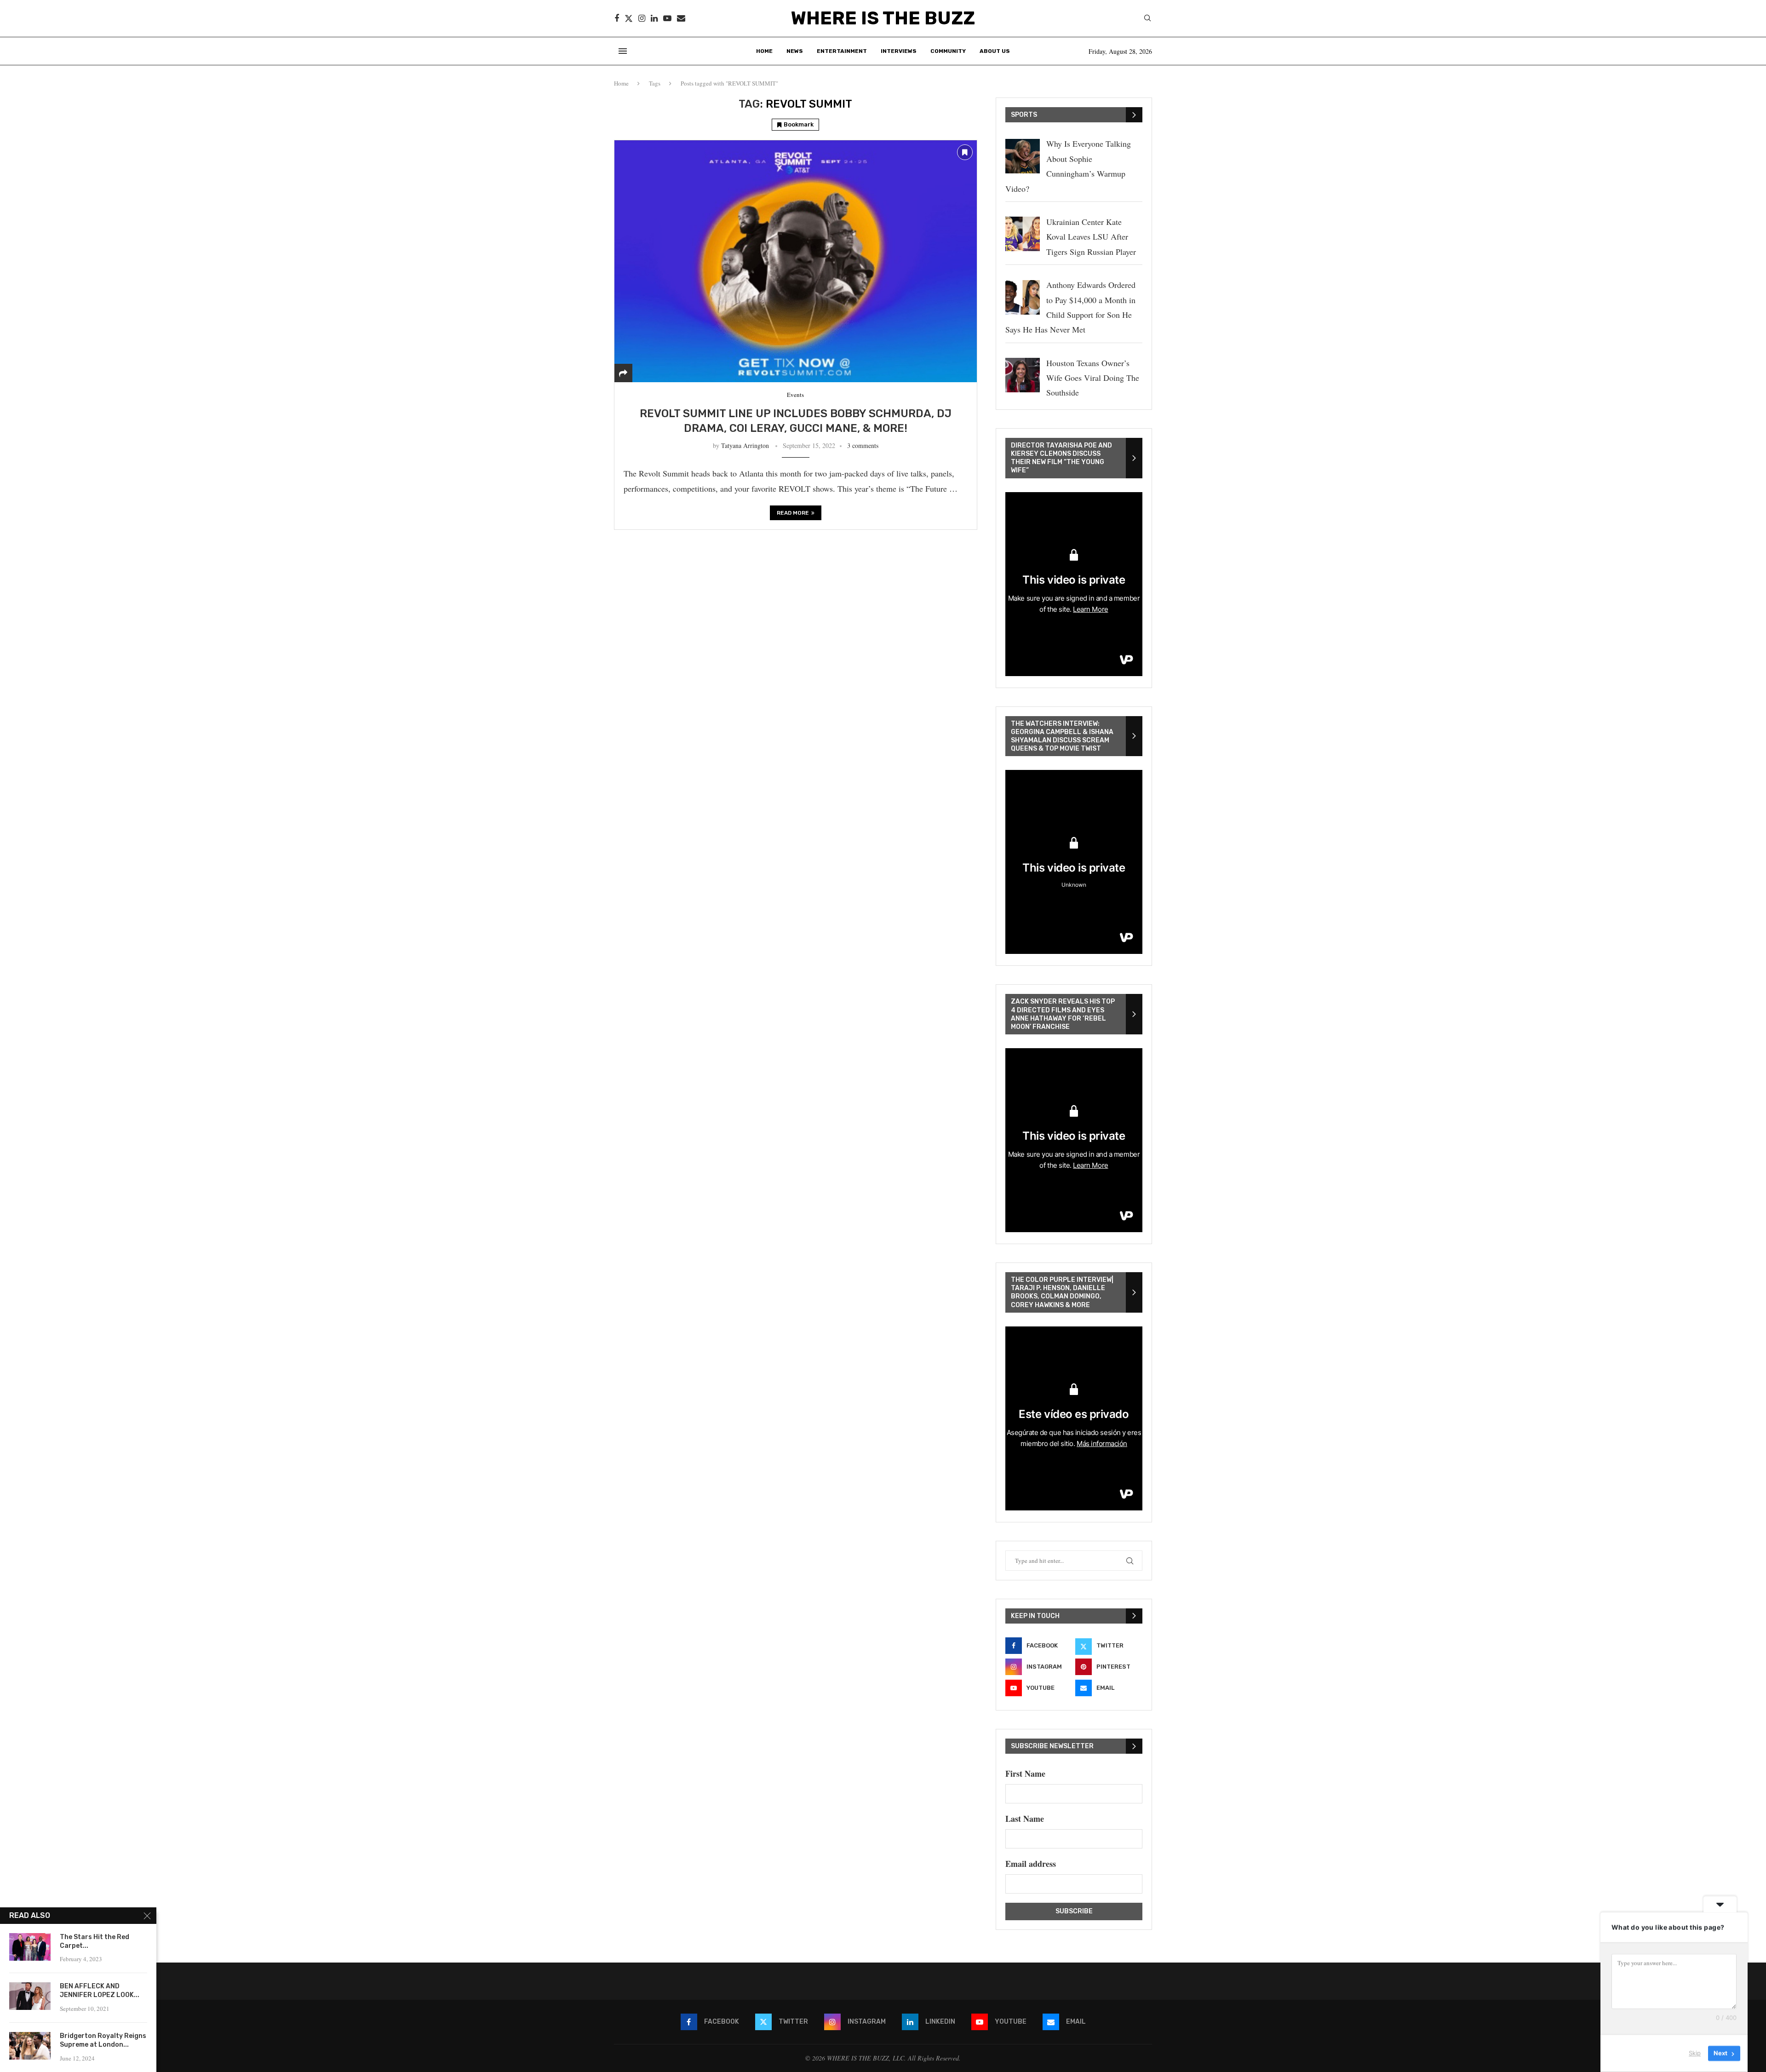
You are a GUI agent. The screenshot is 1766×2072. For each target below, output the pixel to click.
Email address (1031, 1864)
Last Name (1025, 1819)
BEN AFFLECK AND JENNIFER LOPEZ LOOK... (100, 1991)
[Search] (1147, 19)
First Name (1025, 1774)
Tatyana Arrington (745, 445)
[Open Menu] (623, 51)
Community (948, 51)
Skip (1695, 2053)
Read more (793, 513)
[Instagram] (642, 18)
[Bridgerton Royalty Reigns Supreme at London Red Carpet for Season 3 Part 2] (30, 2046)
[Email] (681, 18)
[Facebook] (617, 18)
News (795, 51)
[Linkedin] (654, 18)
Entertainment (842, 51)
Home (764, 51)
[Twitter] (629, 18)
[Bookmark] (965, 152)
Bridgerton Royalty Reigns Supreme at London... (103, 2040)
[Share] (623, 373)
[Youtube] (667, 18)
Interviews (899, 51)
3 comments (863, 445)
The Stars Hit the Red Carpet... (95, 1941)
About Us (995, 51)
